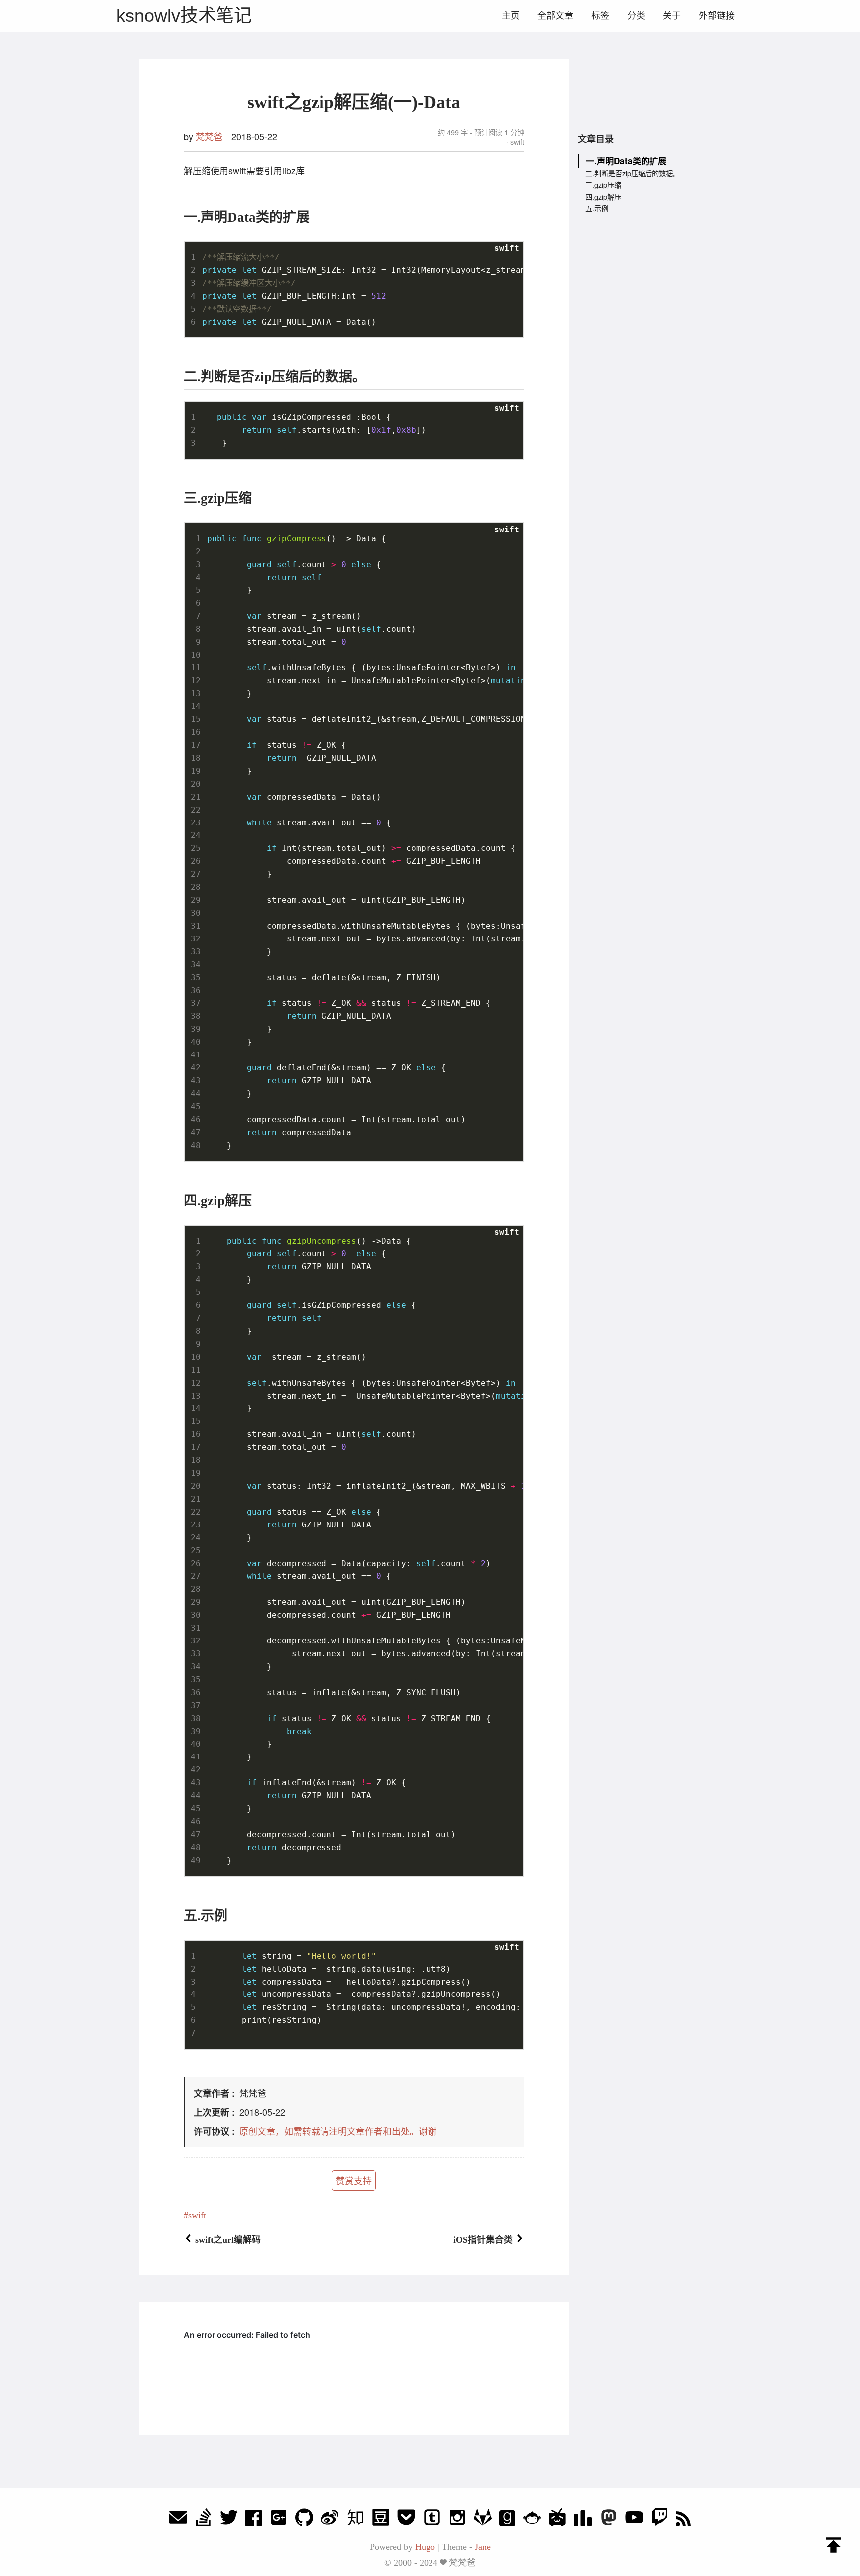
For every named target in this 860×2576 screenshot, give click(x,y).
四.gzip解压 (603, 196)
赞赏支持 (354, 2180)
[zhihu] (355, 2520)
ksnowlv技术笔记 (184, 16)
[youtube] (634, 2520)
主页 (511, 16)
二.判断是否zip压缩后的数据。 (633, 173)
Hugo (425, 2547)
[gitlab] (483, 2520)
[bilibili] (557, 2520)
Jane (483, 2547)
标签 (600, 16)
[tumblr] (432, 2520)
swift (516, 142)
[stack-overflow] (204, 2520)
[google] (279, 2520)
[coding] (532, 2520)
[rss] (683, 2520)
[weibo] (329, 2520)
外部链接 (717, 16)
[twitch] (659, 2520)
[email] (178, 2520)
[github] (304, 2520)
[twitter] (229, 2520)
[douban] (381, 2520)
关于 (672, 16)
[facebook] (254, 2520)
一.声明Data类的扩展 (626, 161)
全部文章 (555, 16)
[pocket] (406, 2520)
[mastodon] (609, 2520)
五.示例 (597, 208)
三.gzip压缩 (603, 185)
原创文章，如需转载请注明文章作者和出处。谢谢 (338, 2131)
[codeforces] (583, 2520)
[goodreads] (507, 2520)
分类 (636, 16)
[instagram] (457, 2520)
